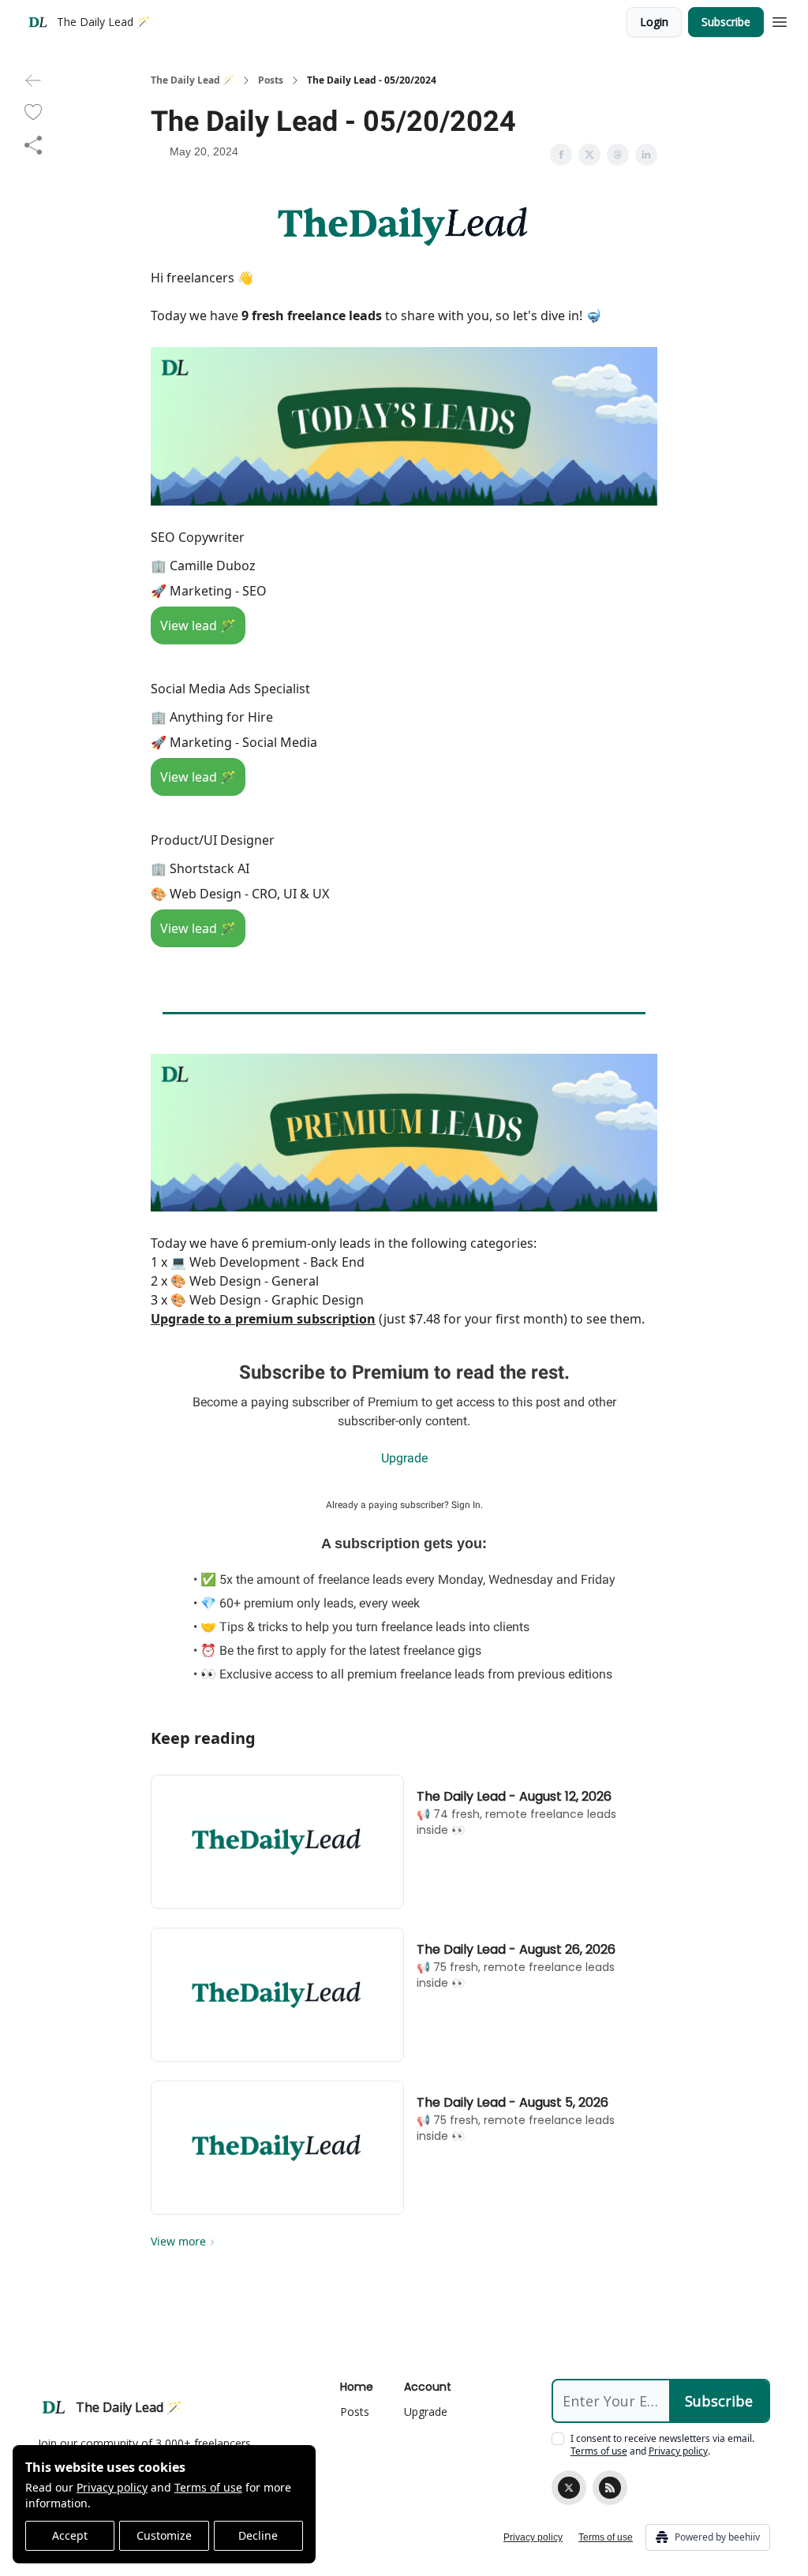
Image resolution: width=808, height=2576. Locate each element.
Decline (258, 2535)
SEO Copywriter (198, 537)
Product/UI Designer (213, 840)
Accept (70, 2535)
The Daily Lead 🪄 (193, 80)
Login (654, 22)
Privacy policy (112, 2487)
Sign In (466, 1505)
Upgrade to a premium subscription (263, 1319)
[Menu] (780, 20)
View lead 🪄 (198, 625)
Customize (164, 2535)
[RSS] (610, 2488)
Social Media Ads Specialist (230, 689)
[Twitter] (569, 2488)
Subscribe (726, 22)
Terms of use (208, 2487)
